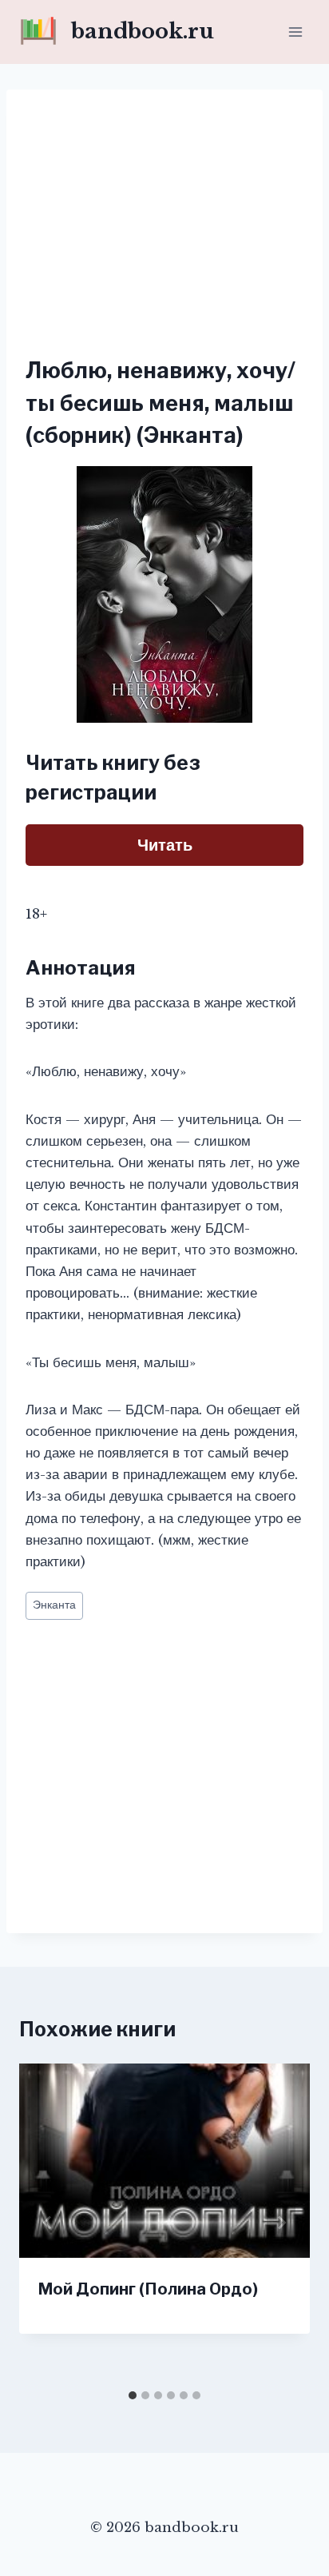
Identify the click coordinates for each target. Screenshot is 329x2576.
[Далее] (281, 2223)
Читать (165, 845)
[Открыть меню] (295, 32)
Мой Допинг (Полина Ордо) (148, 2289)
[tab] (133, 2395)
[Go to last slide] (48, 2223)
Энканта (54, 1605)
